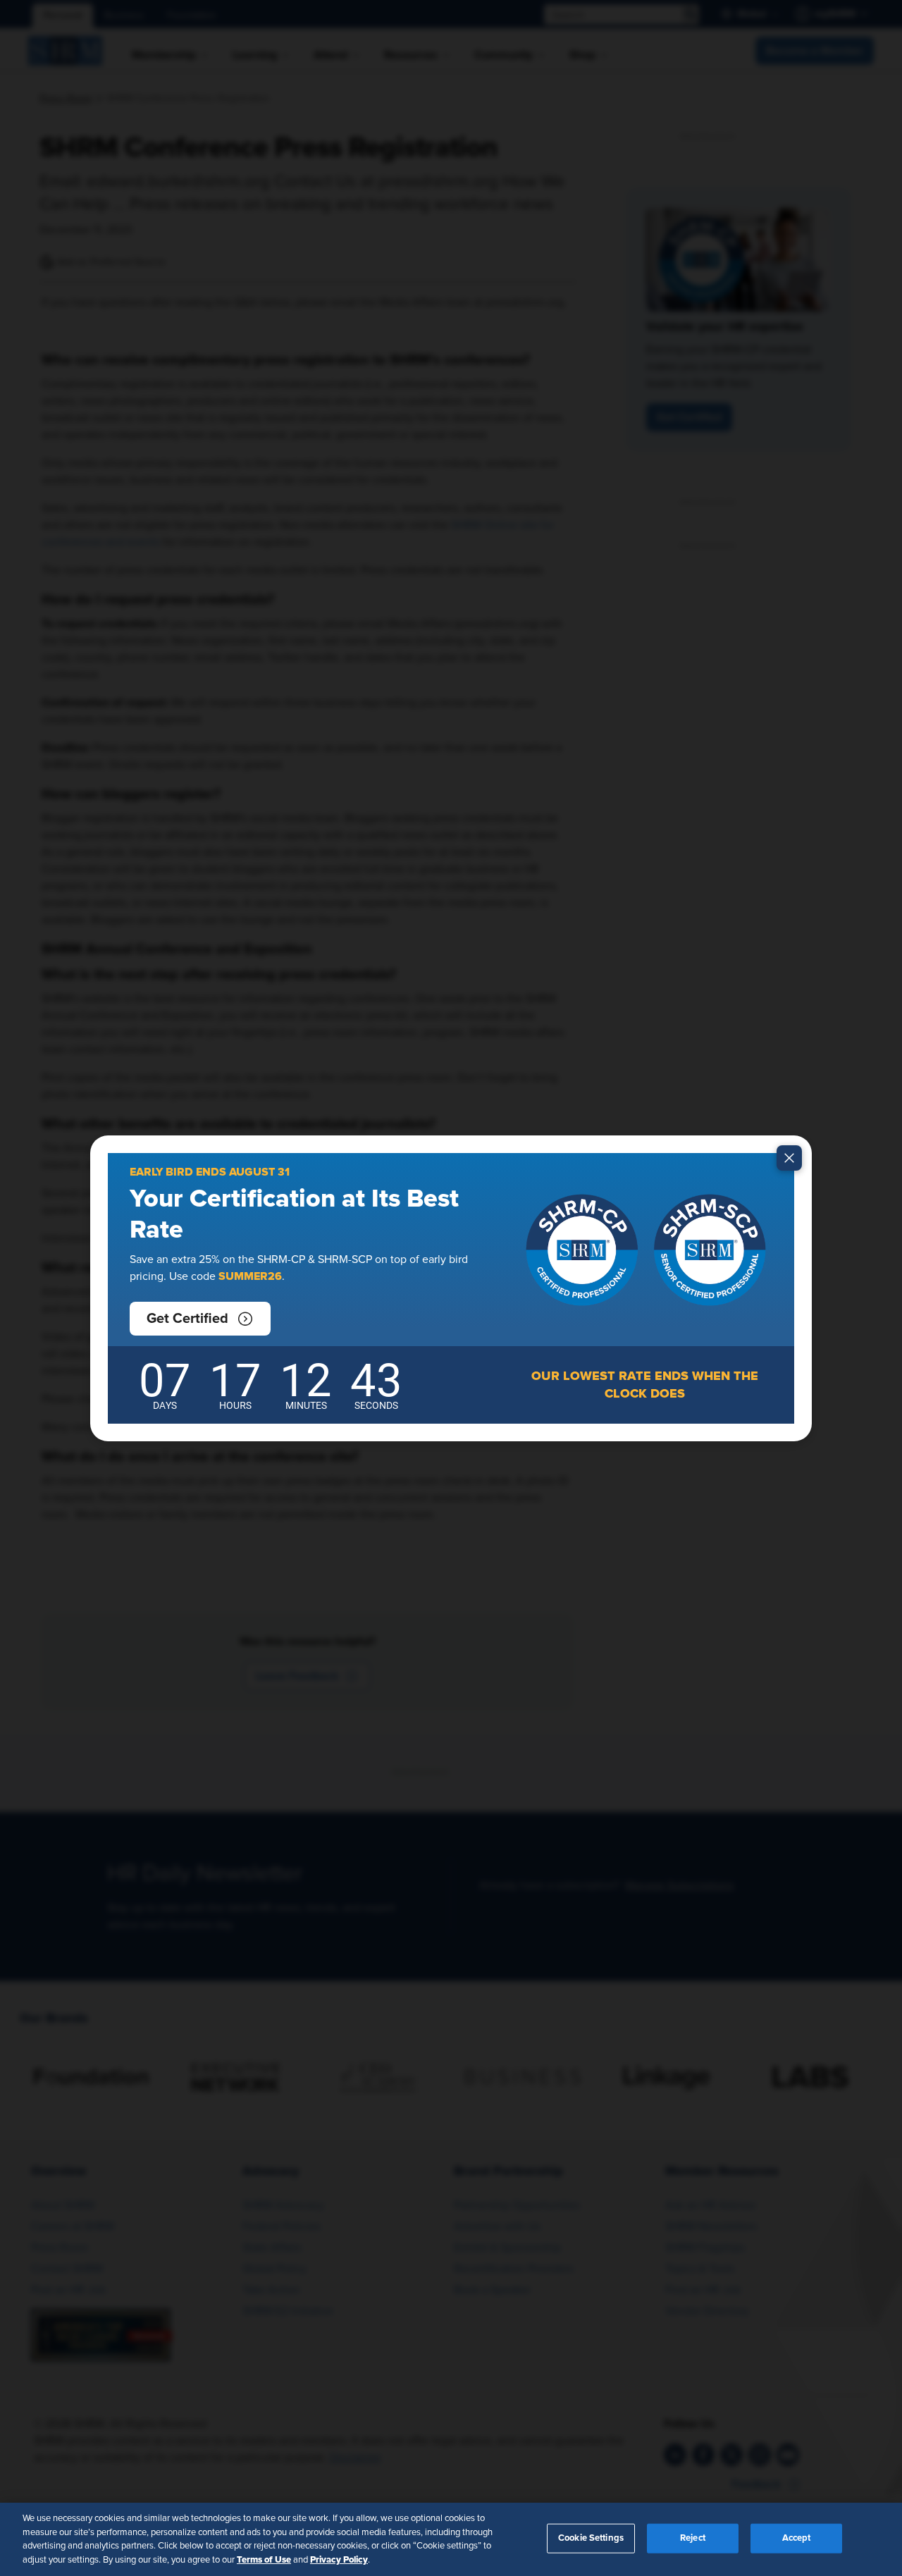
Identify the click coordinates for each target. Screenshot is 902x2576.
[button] (200, 1319)
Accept (797, 2538)
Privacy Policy (339, 2559)
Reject (693, 2538)
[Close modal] (789, 1158)
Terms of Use (264, 2559)
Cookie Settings (591, 2538)
